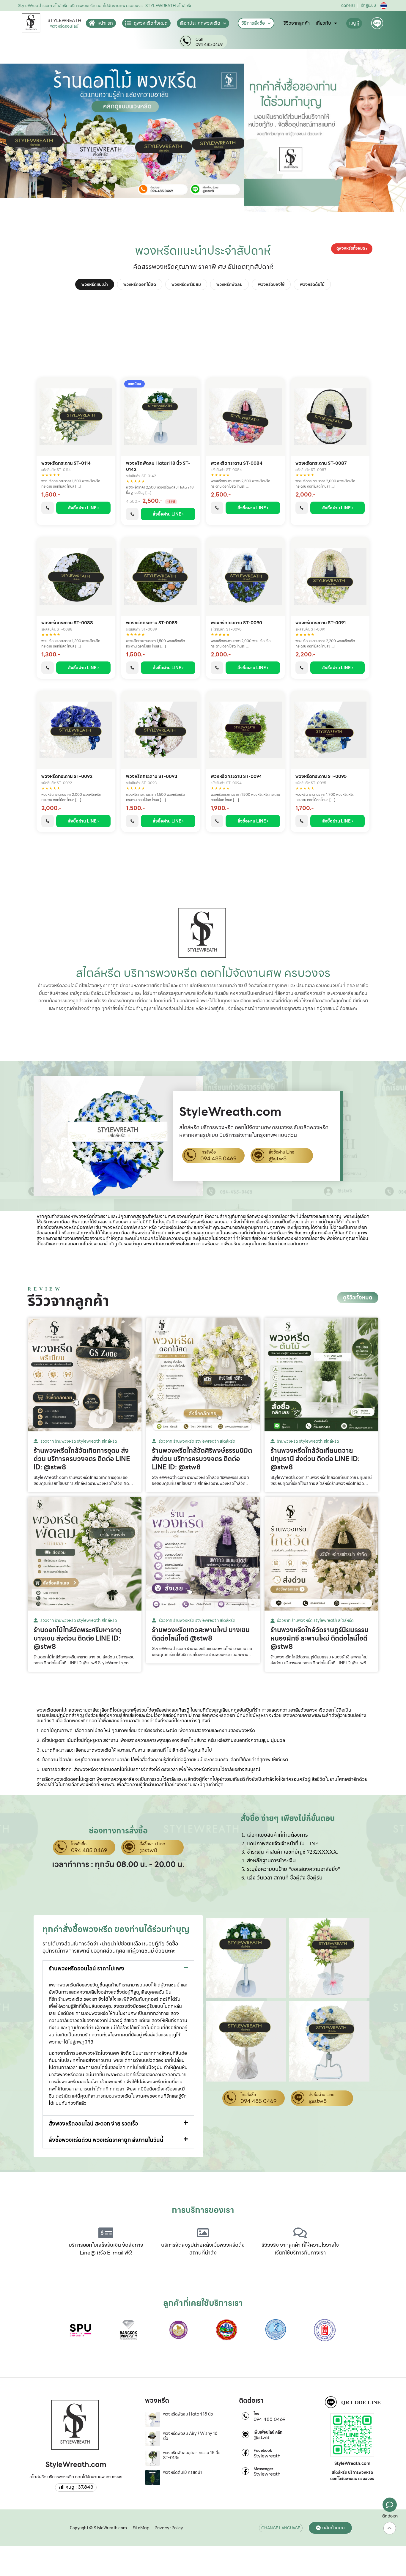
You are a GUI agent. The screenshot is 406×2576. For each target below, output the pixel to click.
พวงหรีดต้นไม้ (312, 284)
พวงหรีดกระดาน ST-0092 (67, 777)
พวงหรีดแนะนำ (95, 284)
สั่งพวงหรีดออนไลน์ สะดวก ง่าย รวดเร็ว (93, 2124)
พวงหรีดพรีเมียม (186, 284)
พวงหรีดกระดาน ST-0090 (236, 623)
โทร (256, 2414)
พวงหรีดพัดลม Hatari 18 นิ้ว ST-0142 (158, 467)
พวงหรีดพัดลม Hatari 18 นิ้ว (188, 2414)
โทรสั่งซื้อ (208, 1152)
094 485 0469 (209, 45)
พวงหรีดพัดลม (229, 284)
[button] (118, 1969)
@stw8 (278, 1159)
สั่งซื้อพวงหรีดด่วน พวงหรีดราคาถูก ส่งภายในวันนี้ (106, 2140)
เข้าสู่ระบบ (368, 5)
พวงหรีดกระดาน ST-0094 (236, 777)
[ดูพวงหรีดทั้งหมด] (128, 23)
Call (199, 40)
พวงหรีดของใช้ (271, 284)
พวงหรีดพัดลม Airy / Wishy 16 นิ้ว (190, 2436)
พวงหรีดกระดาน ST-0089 (152, 623)
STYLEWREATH (64, 21)
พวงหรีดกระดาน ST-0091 (321, 623)
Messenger (263, 2469)
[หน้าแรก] (92, 23)
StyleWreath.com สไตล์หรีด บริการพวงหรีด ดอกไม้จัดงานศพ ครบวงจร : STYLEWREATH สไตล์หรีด (105, 6)
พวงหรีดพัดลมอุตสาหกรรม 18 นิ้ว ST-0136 (192, 2455)
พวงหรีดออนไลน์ (64, 26)
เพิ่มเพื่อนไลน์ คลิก (268, 2432)
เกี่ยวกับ (323, 23)
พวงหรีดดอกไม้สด (140, 284)
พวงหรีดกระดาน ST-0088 (67, 623)
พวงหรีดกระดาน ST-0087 (321, 463)
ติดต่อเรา (348, 5)
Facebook (263, 2451)
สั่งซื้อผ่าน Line (281, 1152)
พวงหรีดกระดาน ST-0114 (66, 463)
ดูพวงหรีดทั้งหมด (151, 23)
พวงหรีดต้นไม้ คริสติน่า (183, 2472)
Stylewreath (267, 2456)
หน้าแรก (105, 23)
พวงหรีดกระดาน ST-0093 (152, 777)
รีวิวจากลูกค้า (297, 23)
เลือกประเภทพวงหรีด (200, 23)
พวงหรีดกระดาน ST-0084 (237, 463)
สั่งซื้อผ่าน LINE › (84, 508)
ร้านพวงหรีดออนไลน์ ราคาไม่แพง (86, 1968)
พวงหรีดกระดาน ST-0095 (321, 777)
